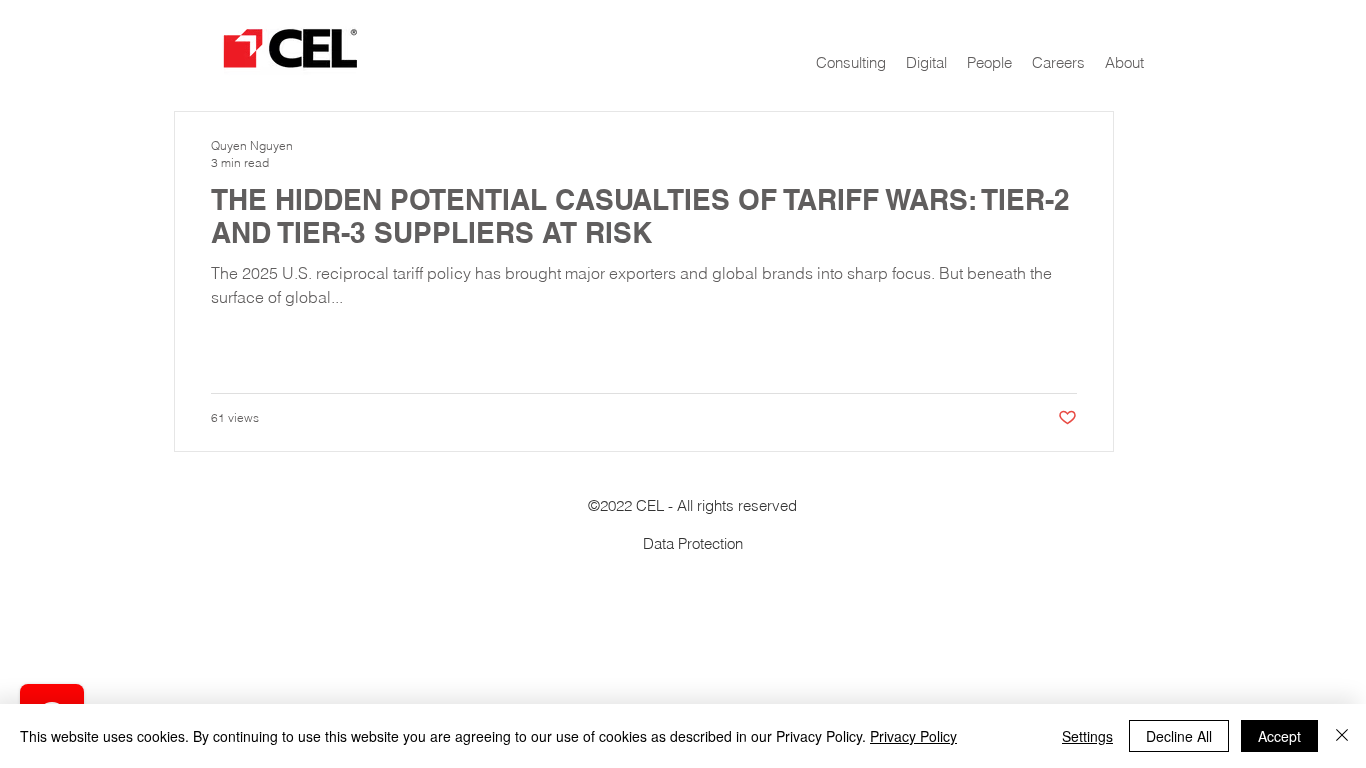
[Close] (1342, 736)
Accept (1279, 736)
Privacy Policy (913, 736)
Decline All (1179, 736)
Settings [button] (1087, 736)
